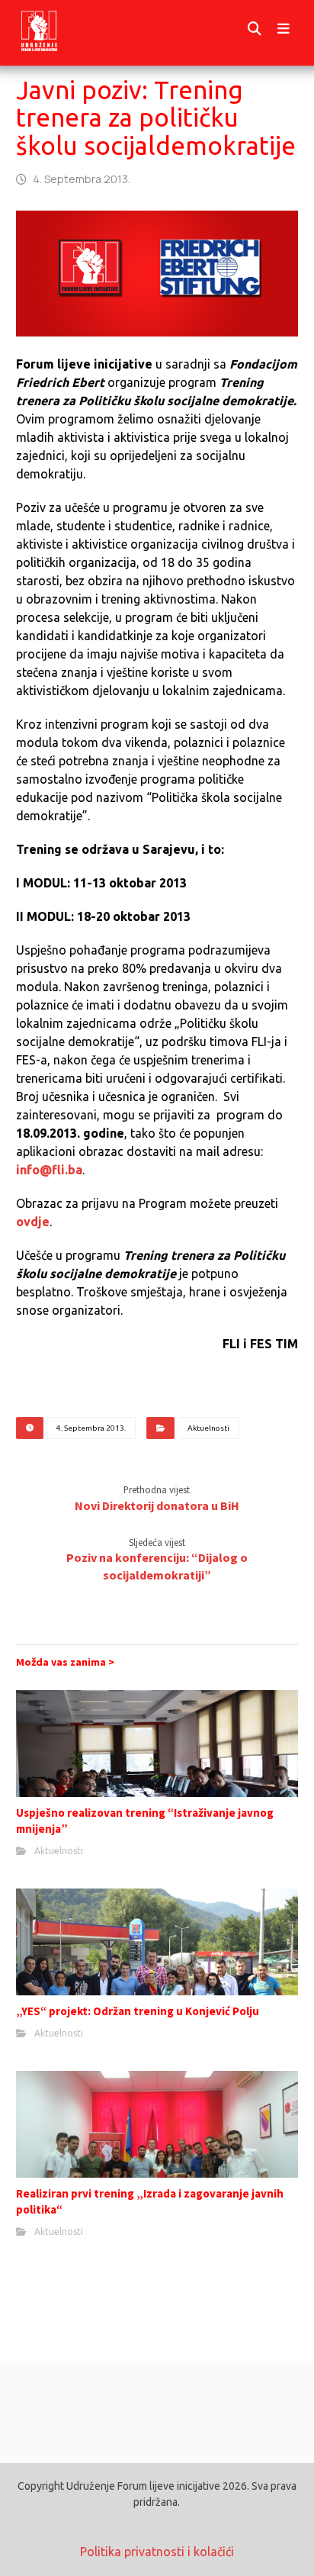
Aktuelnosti (208, 1428)
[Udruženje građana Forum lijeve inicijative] (53, 29)
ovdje (33, 1222)
